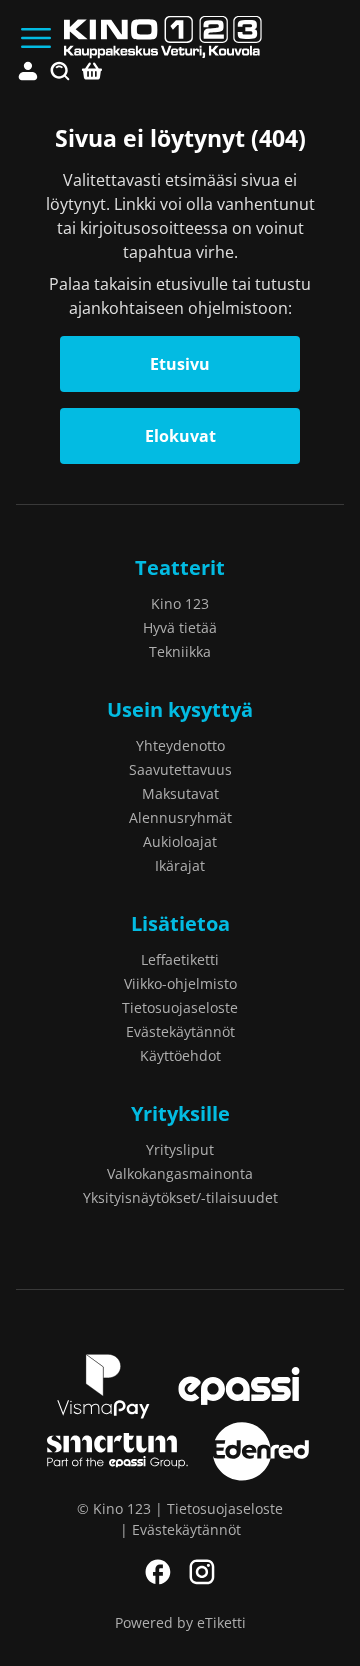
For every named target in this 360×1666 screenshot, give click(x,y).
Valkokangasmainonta (180, 1173)
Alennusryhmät (180, 817)
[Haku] (60, 72)
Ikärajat (180, 865)
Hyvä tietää (180, 627)
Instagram (202, 1572)
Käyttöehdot (180, 1055)
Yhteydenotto (180, 745)
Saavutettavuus (180, 769)
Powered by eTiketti (180, 1622)
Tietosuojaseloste (180, 1007)
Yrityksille (180, 1113)
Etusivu (180, 364)
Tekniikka (180, 651)
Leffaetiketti (180, 959)
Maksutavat (180, 793)
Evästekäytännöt (180, 1031)
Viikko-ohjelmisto (180, 983)
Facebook (158, 1572)
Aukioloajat (180, 841)
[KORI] (92, 72)
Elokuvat (180, 436)
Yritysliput (180, 1149)
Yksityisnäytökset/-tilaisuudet (180, 1197)
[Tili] (28, 72)
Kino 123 (180, 603)
